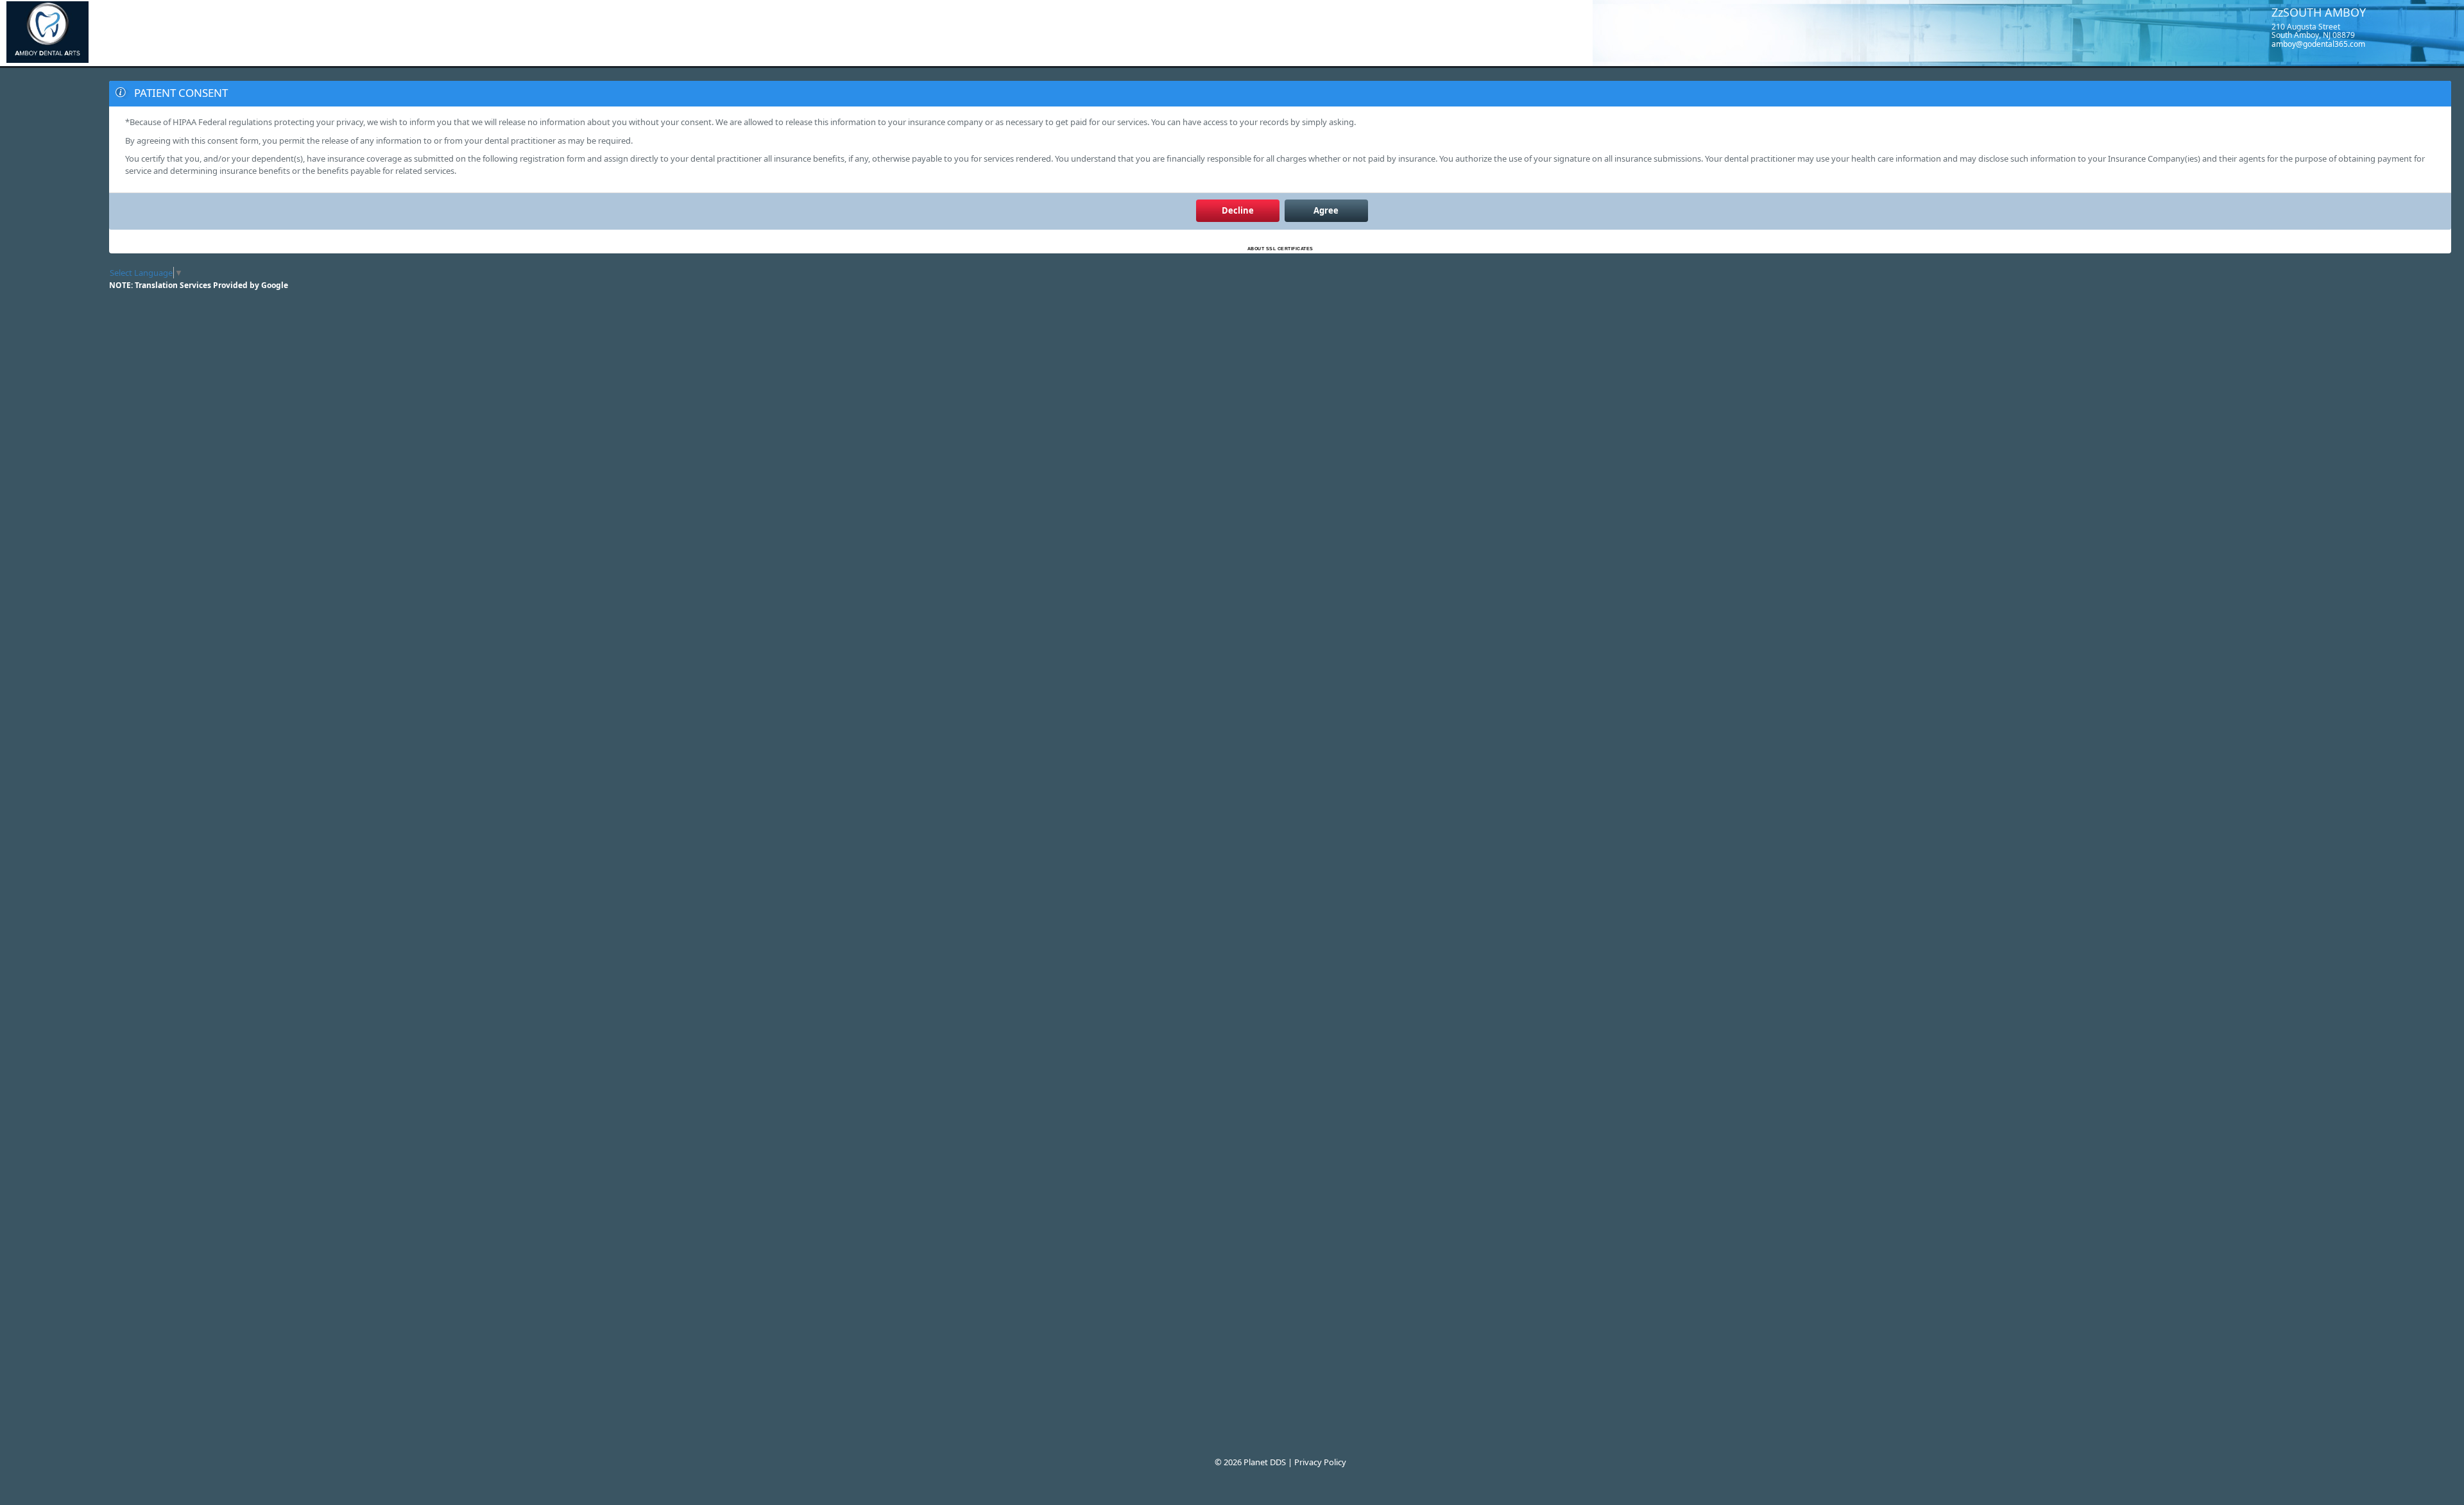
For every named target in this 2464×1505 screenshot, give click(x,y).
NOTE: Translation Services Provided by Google (199, 285)
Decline (1238, 210)
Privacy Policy (1320, 1462)
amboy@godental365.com (2318, 44)
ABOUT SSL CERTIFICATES (1280, 249)
